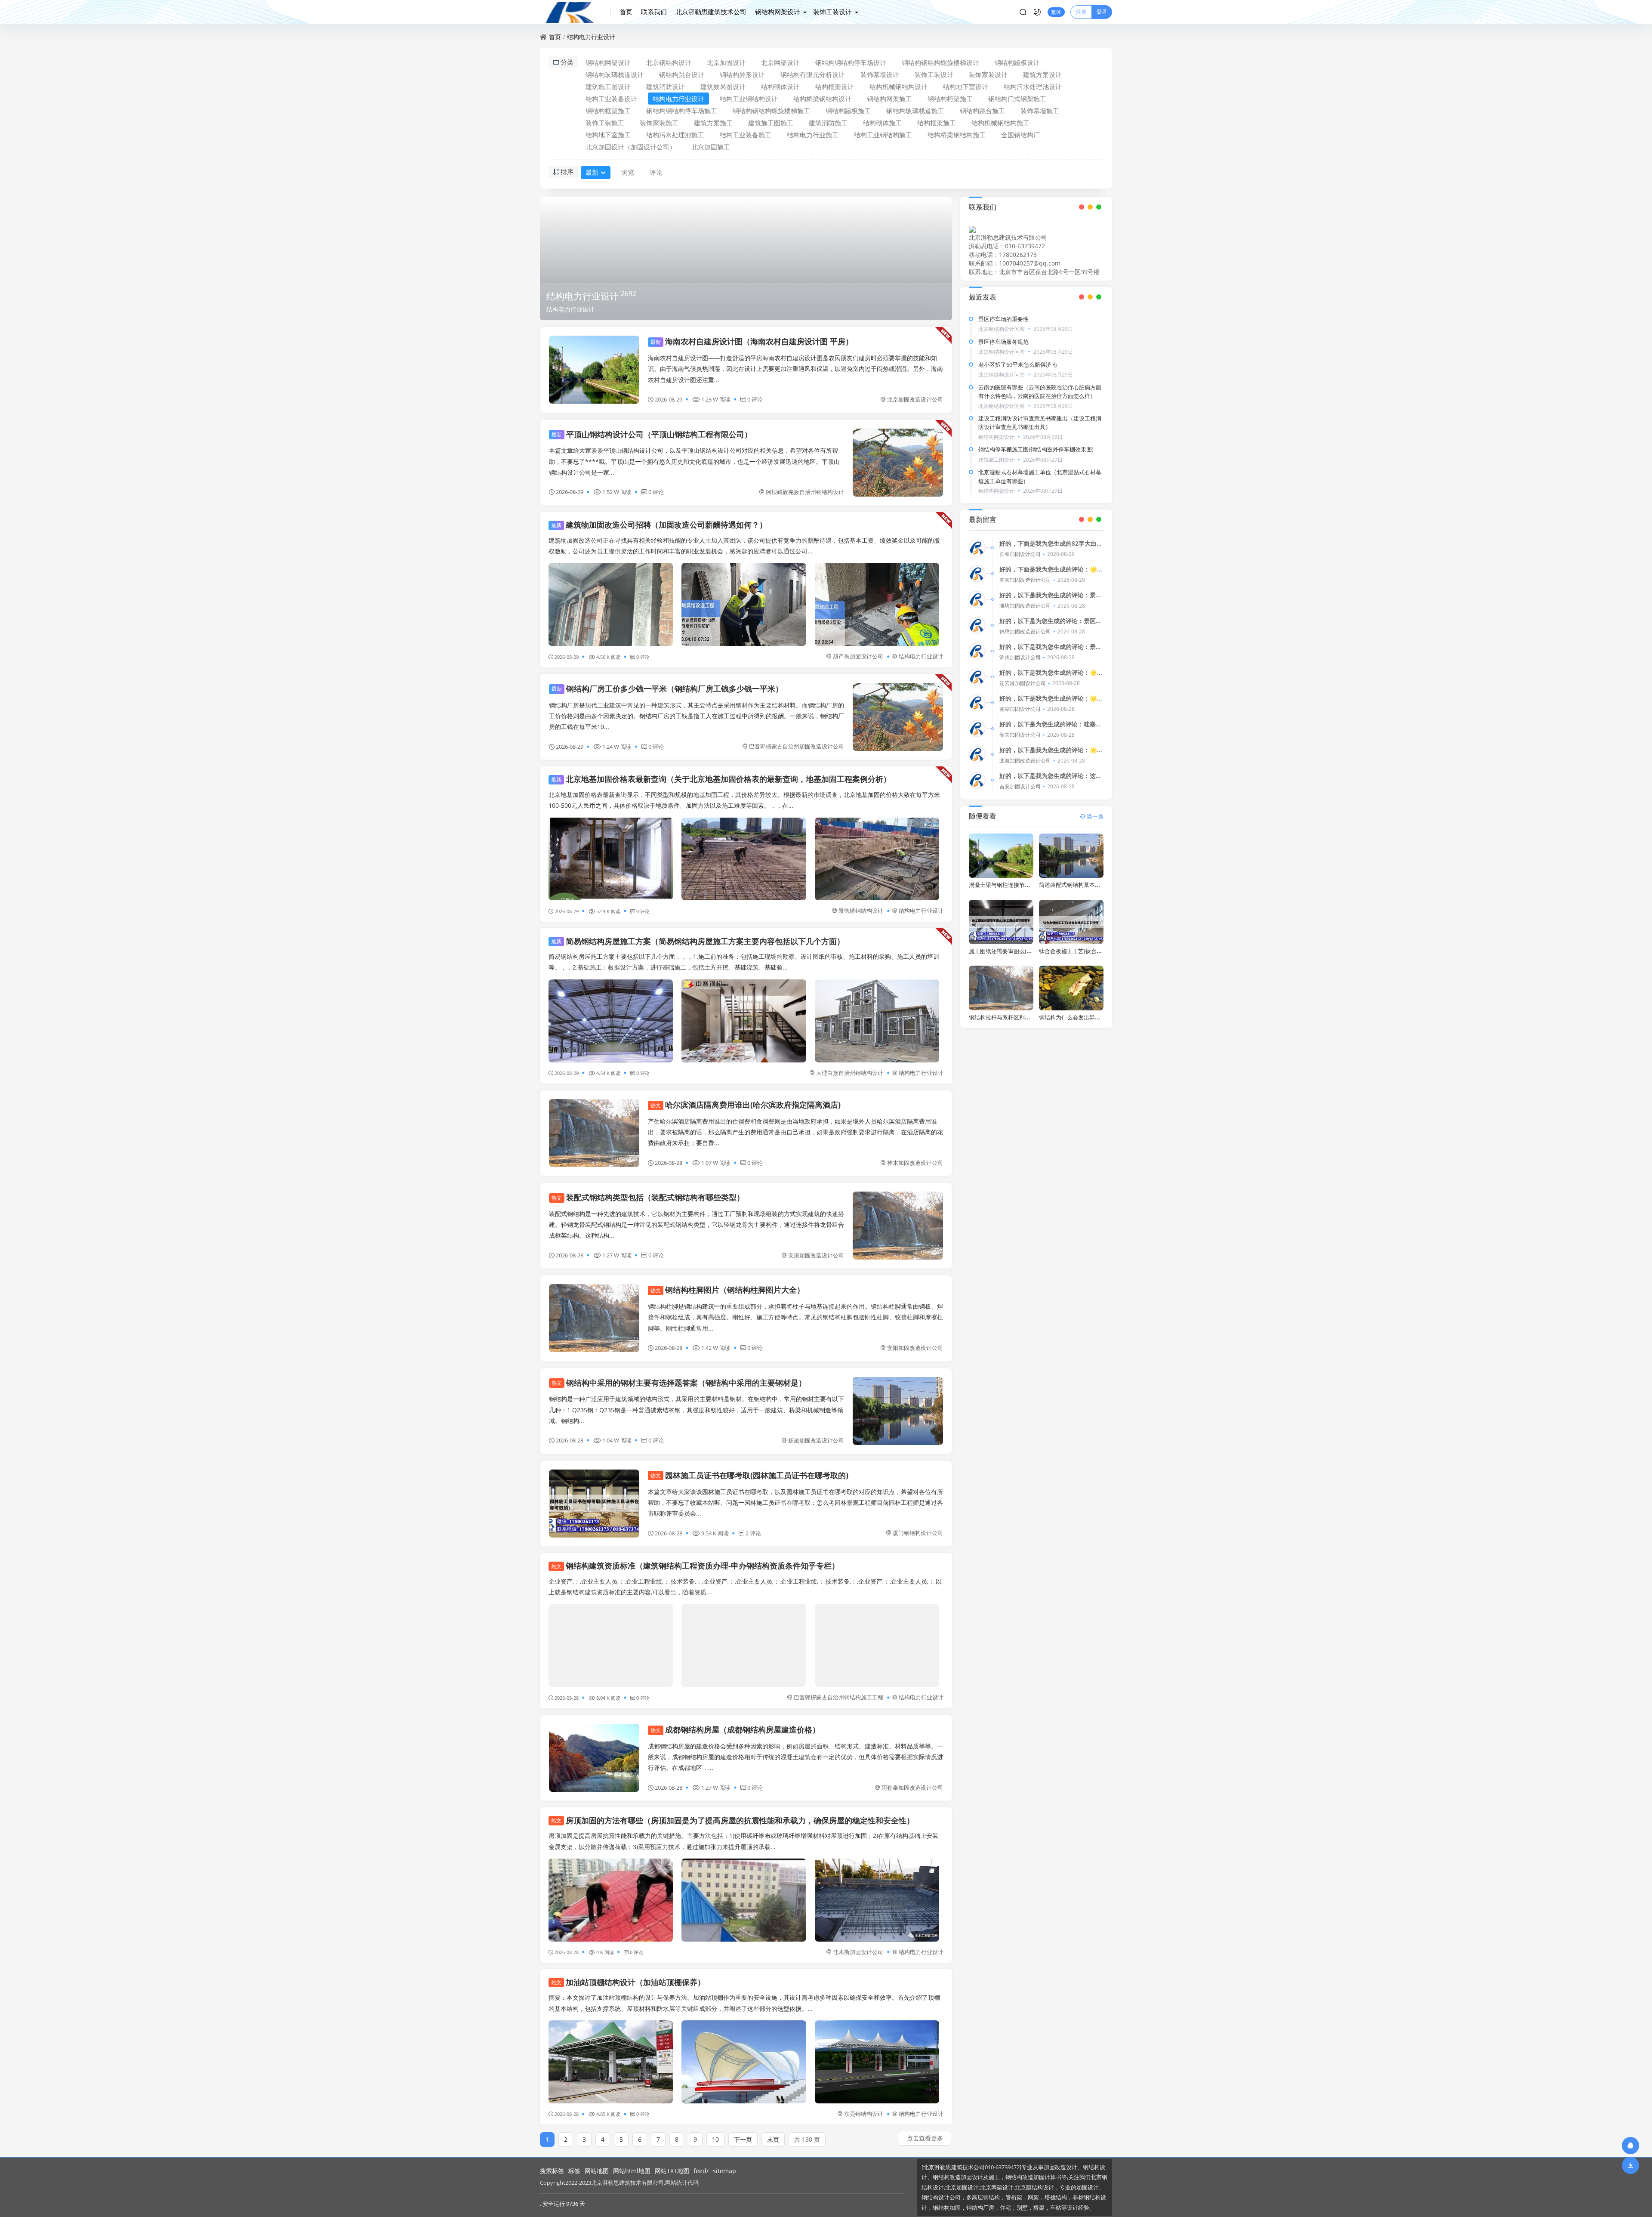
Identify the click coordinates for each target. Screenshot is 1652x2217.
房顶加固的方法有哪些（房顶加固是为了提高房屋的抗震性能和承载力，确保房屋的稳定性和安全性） (733, 1820)
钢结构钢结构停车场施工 (682, 111)
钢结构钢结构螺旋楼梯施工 (771, 111)
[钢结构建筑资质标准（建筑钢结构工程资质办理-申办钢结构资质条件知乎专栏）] (611, 1645)
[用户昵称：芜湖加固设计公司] (977, 703)
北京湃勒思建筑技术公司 (711, 12)
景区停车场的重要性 (1003, 319)
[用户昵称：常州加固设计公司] (977, 651)
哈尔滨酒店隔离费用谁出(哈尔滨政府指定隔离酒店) (746, 1105)
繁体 (1056, 12)
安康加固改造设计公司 (816, 1255)
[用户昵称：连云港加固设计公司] (977, 677)
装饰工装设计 (832, 12)
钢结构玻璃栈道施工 (915, 111)
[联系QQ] (1630, 2145)
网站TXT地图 (672, 2171)
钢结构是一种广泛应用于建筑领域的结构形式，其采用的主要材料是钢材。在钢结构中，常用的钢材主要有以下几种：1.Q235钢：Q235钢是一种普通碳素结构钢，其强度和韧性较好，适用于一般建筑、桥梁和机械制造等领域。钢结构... (697, 1410)
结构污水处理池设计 (1033, 86)
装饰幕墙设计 (880, 74)
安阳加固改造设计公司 (915, 1348)
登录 (1102, 11)
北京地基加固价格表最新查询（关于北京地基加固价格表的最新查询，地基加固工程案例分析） (721, 779)
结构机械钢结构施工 (1000, 123)
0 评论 (755, 399)
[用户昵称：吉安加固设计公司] (977, 780)
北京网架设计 (780, 62)
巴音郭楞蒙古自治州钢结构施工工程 (838, 1697)
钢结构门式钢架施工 (1017, 99)
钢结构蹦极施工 (848, 111)
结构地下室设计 (966, 86)
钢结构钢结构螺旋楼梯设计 (940, 62)
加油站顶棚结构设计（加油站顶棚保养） (628, 1982)
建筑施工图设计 (608, 86)
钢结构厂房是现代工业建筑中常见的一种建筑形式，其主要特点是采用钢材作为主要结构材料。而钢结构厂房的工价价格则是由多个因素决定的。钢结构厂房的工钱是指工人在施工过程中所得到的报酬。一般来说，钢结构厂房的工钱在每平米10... (697, 716)
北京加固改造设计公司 (915, 399)
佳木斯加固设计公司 (858, 1952)
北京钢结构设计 (669, 62)
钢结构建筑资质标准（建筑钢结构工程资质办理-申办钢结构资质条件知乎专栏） (695, 1565)
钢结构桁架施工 (950, 99)
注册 (1081, 12)
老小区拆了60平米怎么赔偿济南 (1018, 364)
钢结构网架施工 (889, 99)
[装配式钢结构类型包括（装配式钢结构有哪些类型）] (898, 1226)
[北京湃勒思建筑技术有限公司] (575, 12)
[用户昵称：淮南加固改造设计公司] (977, 574)
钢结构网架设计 (778, 12)
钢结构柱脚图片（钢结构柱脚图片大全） (727, 1290)
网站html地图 (632, 2171)
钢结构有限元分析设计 (813, 74)
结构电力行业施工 (813, 135)
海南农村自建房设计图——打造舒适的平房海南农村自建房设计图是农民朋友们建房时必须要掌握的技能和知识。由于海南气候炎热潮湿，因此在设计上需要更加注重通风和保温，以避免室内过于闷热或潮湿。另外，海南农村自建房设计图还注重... (795, 369)
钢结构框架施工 (608, 111)
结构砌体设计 (780, 86)
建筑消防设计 (666, 86)
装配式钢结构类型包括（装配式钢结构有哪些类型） (648, 1197)
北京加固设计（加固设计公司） (631, 147)
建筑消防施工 (828, 123)
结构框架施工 (937, 123)
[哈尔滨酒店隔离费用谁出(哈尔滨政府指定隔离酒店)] (594, 1133)
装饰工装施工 (605, 123)
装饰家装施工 (659, 123)
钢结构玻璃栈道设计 (615, 74)
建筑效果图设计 (723, 86)
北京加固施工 (711, 147)
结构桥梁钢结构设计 (822, 99)
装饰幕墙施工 (1040, 111)
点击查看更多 (925, 2138)
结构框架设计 (835, 86)
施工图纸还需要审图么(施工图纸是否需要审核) (1026, 951)
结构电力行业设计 (591, 37)
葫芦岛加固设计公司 (858, 656)
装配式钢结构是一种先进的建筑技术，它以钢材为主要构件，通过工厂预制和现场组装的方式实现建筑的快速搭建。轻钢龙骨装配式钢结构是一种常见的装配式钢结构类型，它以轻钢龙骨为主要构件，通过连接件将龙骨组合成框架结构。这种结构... (697, 1224)
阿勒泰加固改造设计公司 (912, 1788)
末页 (773, 2139)
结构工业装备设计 (611, 99)
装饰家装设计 (988, 74)
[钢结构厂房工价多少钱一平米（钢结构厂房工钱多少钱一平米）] (898, 717)
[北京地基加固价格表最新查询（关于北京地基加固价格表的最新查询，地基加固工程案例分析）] (611, 859)
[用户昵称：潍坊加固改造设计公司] (977, 599)
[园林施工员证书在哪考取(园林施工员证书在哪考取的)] (594, 1504)
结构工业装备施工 (746, 135)
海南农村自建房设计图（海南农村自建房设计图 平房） (752, 341)
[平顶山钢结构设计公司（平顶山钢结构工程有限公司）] (898, 463)
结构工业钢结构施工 (883, 135)
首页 (626, 12)
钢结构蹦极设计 (1017, 62)
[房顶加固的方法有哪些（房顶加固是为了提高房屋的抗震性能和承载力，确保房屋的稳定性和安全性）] (611, 1900)
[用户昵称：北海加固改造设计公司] (977, 754)
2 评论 (753, 1533)
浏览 (628, 172)
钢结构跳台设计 (682, 74)
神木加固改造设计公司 (915, 1163)
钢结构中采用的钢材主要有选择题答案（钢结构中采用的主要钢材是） (679, 1383)
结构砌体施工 (882, 123)
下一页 (743, 2139)
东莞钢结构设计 (864, 2114)
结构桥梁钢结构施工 (957, 135)
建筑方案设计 (1042, 74)
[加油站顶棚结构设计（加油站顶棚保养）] (611, 2062)
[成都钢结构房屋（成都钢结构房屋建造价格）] (594, 1758)
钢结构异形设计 (742, 74)
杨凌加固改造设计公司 (816, 1440)
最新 (592, 172)
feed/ (701, 2171)
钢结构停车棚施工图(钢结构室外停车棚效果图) (1036, 449)
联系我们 (654, 12)
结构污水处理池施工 (675, 135)
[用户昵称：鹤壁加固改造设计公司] (977, 625)
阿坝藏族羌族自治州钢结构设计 (805, 492)
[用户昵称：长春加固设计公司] (977, 548)
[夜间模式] (1037, 12)
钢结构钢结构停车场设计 (851, 62)
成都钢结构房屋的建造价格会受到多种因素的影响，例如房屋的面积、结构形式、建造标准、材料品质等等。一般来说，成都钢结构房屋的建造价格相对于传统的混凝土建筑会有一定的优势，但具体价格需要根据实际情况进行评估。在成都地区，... (795, 1757)
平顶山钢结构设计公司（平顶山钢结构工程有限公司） (652, 434)
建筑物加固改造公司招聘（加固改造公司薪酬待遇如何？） (659, 525)
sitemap (724, 2171)
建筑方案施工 (713, 123)
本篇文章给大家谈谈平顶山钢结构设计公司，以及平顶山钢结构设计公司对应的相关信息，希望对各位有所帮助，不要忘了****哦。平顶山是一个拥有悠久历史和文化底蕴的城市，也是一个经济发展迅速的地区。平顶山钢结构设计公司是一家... (694, 461)
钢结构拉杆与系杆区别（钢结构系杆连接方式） (1028, 1017)
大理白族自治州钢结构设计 (850, 1073)
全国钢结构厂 (1020, 135)
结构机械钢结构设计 (898, 86)
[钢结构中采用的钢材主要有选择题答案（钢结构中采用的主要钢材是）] (898, 1411)
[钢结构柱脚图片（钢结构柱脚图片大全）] (594, 1318)
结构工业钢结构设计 (749, 99)
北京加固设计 (726, 62)
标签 (574, 2171)
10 (715, 2139)
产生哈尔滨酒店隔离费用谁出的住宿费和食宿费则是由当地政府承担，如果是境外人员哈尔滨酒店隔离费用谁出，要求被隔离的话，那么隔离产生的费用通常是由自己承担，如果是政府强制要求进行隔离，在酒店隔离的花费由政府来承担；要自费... (795, 1132)
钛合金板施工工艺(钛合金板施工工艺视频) (1091, 951)
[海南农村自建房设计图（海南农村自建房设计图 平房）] (594, 370)
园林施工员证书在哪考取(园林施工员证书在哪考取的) (749, 1475)
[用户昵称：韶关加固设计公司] (977, 729)
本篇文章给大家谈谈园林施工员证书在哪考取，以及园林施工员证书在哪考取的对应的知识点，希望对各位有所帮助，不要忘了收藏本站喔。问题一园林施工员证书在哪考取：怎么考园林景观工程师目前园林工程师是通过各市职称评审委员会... (795, 1502)
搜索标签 (552, 2171)
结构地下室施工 (608, 135)
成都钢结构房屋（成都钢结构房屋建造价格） (735, 1729)
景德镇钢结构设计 (861, 911)
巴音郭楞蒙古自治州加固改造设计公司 (797, 746)
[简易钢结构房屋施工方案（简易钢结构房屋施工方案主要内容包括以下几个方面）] (611, 1021)
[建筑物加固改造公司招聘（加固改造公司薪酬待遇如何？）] (611, 604)
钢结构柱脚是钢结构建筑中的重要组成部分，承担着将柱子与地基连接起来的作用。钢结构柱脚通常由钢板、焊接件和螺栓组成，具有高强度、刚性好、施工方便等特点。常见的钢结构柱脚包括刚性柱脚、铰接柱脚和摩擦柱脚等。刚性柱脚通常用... (795, 1317)
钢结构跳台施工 (982, 111)
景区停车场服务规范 (1003, 342)
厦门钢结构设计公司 (918, 1533)
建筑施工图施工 (771, 123)
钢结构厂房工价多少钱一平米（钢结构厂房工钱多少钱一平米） (667, 689)
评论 (656, 172)
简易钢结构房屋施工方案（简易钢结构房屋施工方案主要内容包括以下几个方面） (698, 941)
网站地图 (597, 2171)
